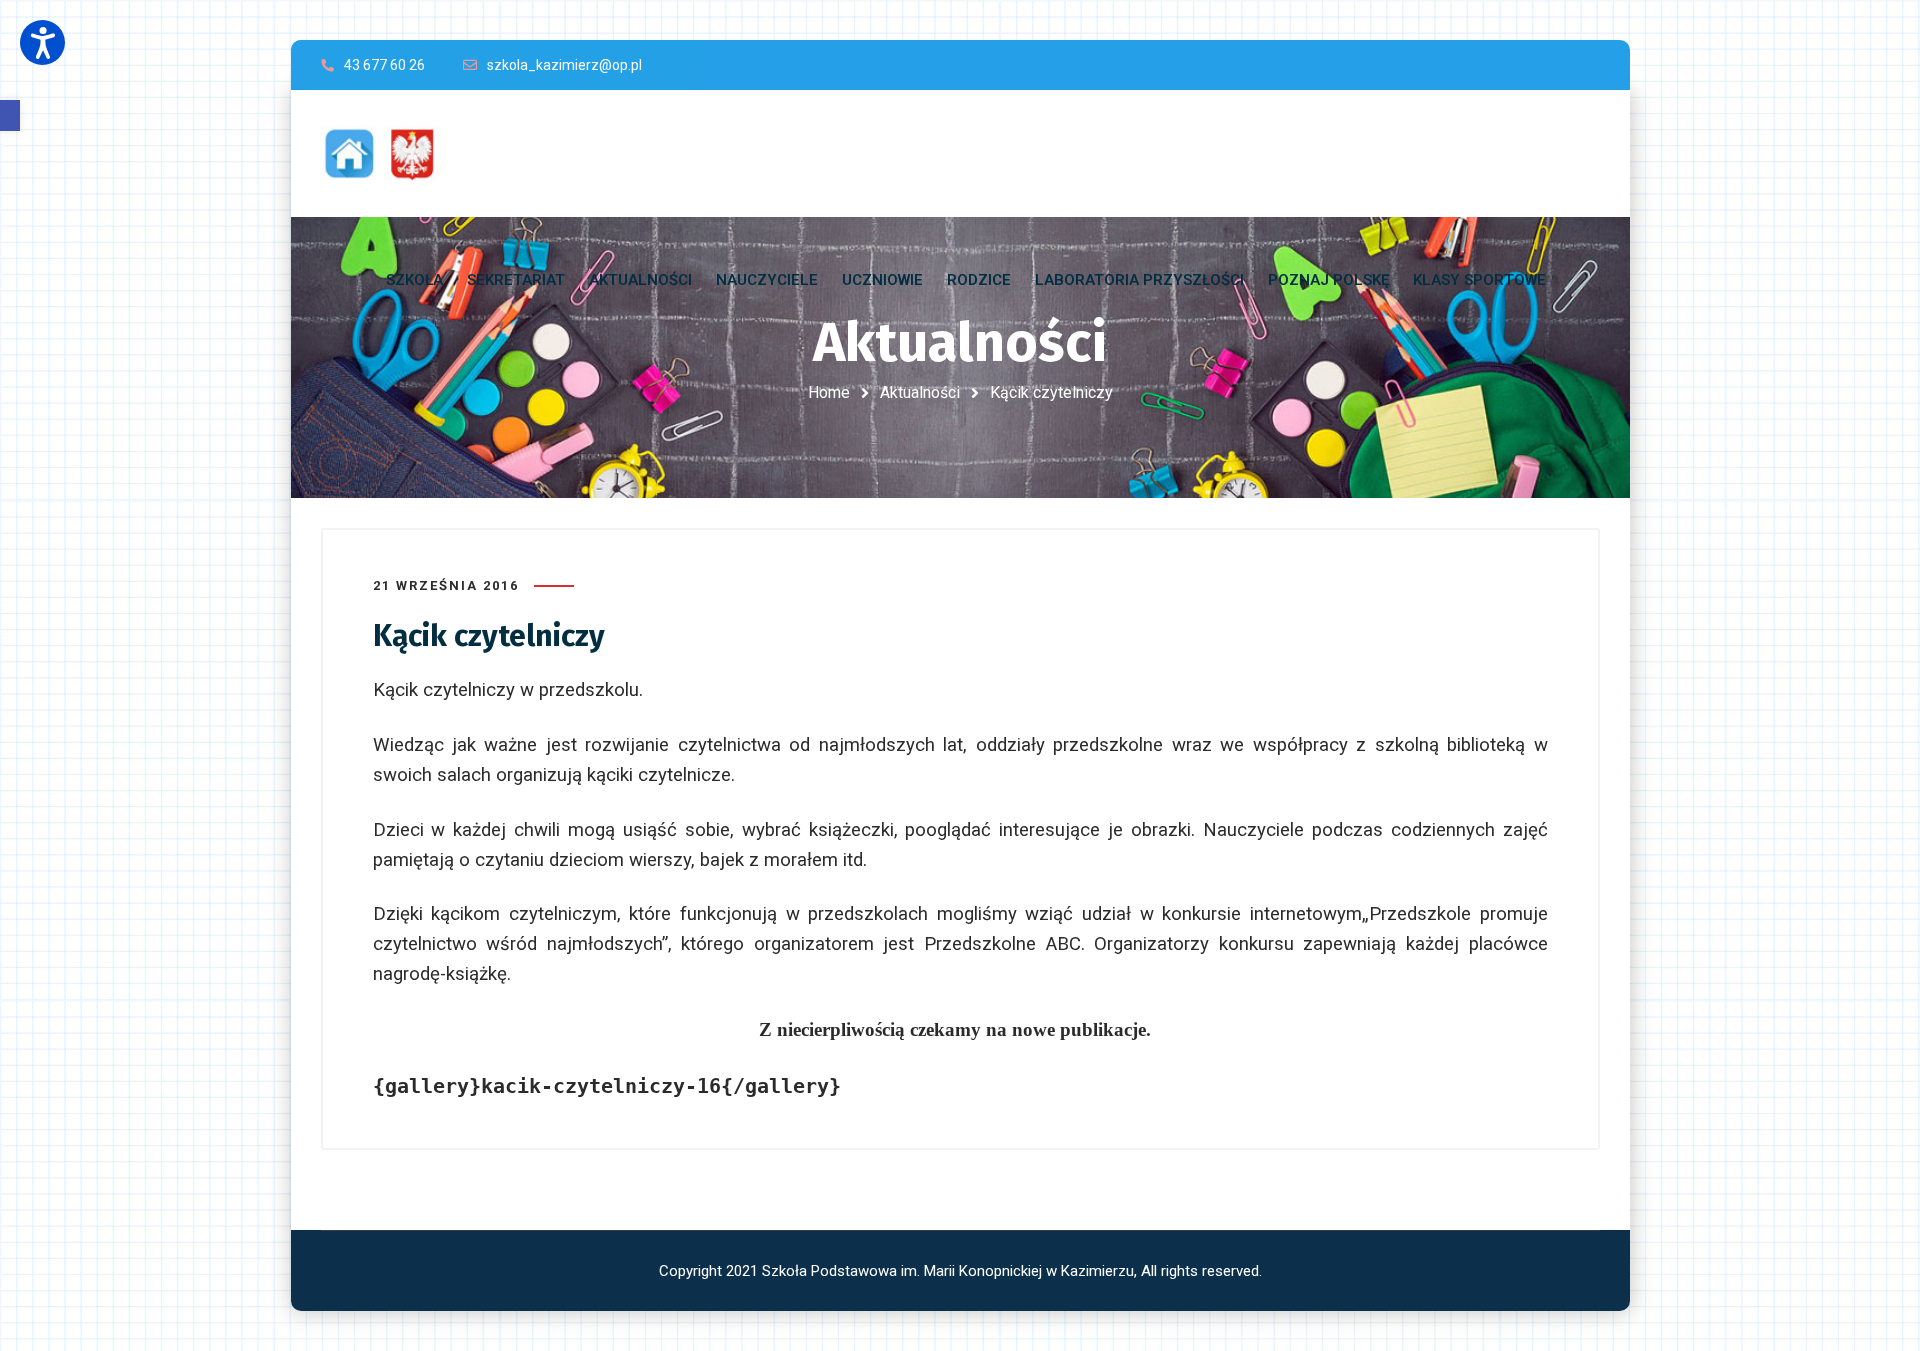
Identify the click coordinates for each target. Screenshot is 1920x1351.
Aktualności (920, 392)
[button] (10, 115)
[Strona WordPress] (389, 153)
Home (829, 392)
